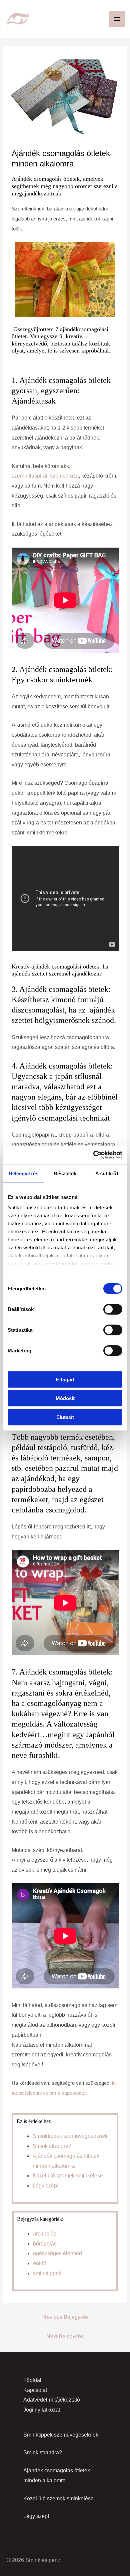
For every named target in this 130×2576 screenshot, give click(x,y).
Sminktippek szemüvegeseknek (70, 2136)
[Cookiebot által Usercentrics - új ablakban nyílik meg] (93, 1155)
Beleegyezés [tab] (23, 1173)
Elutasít (65, 1417)
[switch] (113, 1309)
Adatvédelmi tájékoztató (52, 2400)
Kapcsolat (35, 2390)
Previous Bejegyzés (65, 2317)
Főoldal (32, 2380)
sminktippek (47, 2273)
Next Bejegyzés (65, 2336)
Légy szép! (45, 2186)
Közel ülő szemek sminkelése (68, 2176)
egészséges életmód (57, 2253)
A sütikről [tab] (107, 1173)
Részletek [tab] (65, 1173)
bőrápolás (45, 2244)
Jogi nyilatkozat (42, 2410)
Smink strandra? (52, 2146)
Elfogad (65, 1379)
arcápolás (45, 2234)
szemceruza (64, 476)
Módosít (65, 1398)
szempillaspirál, (30, 476)
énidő (40, 2263)
